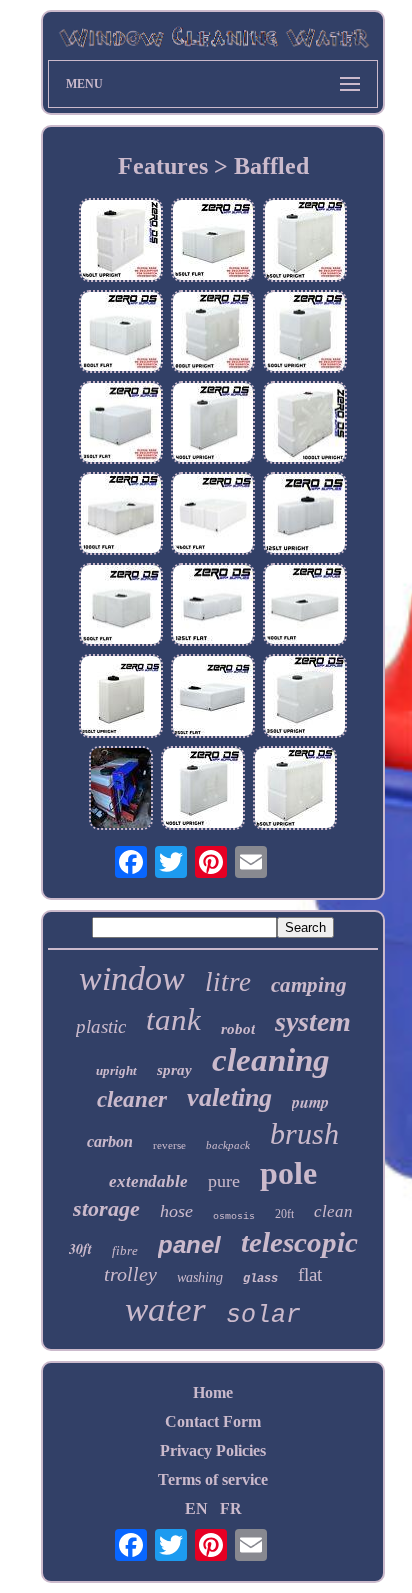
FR (231, 1508)
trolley (130, 1274)
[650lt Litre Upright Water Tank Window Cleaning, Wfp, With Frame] (121, 790)
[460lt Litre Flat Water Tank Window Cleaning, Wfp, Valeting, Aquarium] (213, 515)
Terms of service (213, 1479)
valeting (229, 1097)
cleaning (271, 1060)
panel (189, 1244)
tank (173, 1019)
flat (310, 1274)
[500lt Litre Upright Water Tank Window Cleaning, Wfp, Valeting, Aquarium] (305, 333)
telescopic (299, 1242)
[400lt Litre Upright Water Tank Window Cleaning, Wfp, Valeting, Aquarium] (213, 424)
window (132, 978)
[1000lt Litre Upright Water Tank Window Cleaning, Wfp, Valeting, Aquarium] (305, 424)
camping (309, 985)
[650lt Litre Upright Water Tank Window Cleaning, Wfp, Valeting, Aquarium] (305, 241)
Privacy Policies (213, 1450)
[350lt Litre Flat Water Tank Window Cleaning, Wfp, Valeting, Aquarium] (121, 424)
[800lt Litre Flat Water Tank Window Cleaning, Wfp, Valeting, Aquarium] (121, 333)
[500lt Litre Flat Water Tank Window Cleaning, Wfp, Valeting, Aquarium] (121, 606)
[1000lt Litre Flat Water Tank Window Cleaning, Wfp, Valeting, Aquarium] (121, 515)
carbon (110, 1141)
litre (228, 982)
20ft (284, 1214)
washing (200, 1277)
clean (333, 1211)
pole (288, 1173)
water (165, 1309)
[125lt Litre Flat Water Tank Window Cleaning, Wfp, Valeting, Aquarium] (213, 606)
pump (310, 1102)
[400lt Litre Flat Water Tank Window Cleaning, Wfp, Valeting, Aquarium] (305, 606)
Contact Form (213, 1421)
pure (224, 1181)
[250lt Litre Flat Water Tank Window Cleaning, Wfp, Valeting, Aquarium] (213, 697)
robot (238, 1029)
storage (106, 1208)
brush (304, 1133)
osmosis (234, 1216)
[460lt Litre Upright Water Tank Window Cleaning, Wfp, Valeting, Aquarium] (121, 241)
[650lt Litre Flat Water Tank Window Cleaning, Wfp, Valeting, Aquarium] (213, 241)
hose (176, 1211)
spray (174, 1070)
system (313, 1021)
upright (116, 1070)
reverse (169, 1145)
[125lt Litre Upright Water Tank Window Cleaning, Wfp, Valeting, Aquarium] (305, 515)
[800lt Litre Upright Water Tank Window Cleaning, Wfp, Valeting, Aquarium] (213, 333)
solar (263, 1315)
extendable (148, 1181)
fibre (125, 1250)
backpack (228, 1145)
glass (260, 1279)
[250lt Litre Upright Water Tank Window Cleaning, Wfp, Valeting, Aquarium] (121, 697)
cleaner (132, 1099)
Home (213, 1392)
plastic (101, 1026)
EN (196, 1508)
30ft (80, 1249)
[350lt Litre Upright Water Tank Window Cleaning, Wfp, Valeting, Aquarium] (305, 697)
